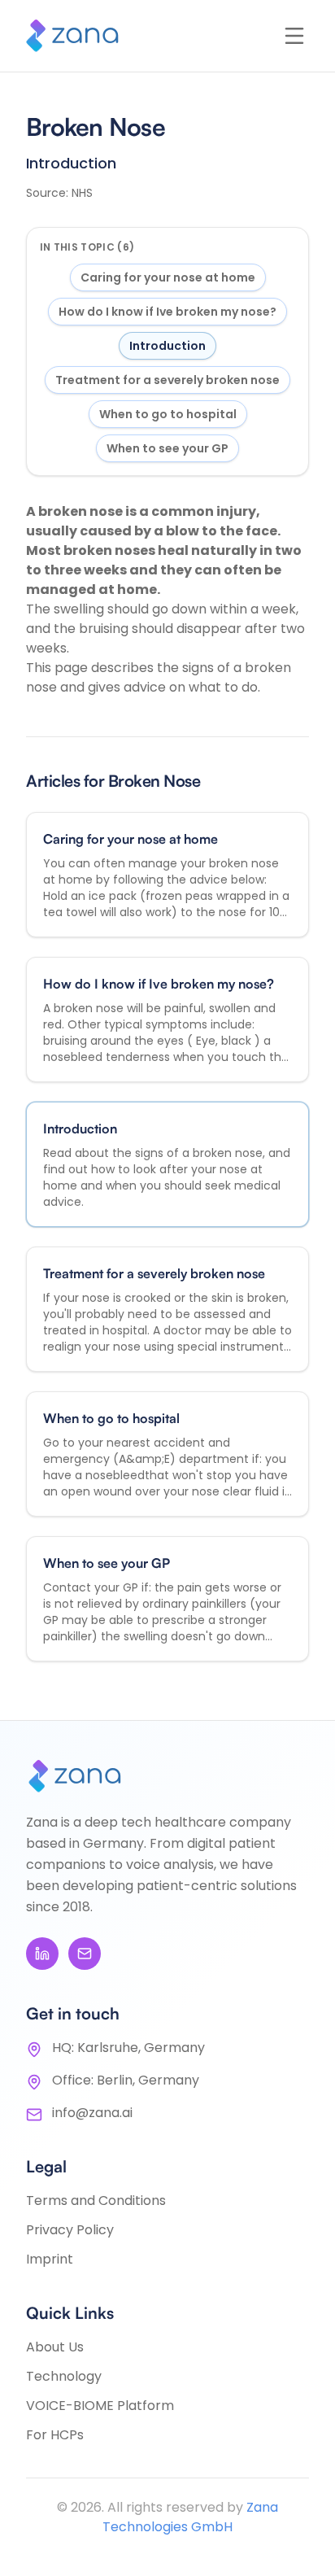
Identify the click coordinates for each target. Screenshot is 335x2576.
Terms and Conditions (96, 2201)
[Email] (85, 1954)
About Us (55, 2347)
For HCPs (55, 2435)
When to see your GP (167, 448)
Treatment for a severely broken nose (167, 380)
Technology (64, 2376)
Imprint (50, 2259)
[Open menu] (294, 36)
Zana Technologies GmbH (190, 2517)
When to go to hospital (168, 414)
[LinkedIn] (42, 1954)
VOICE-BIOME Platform (100, 2406)
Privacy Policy (70, 2230)
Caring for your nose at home (168, 277)
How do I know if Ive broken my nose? (167, 312)
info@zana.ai (92, 2113)
